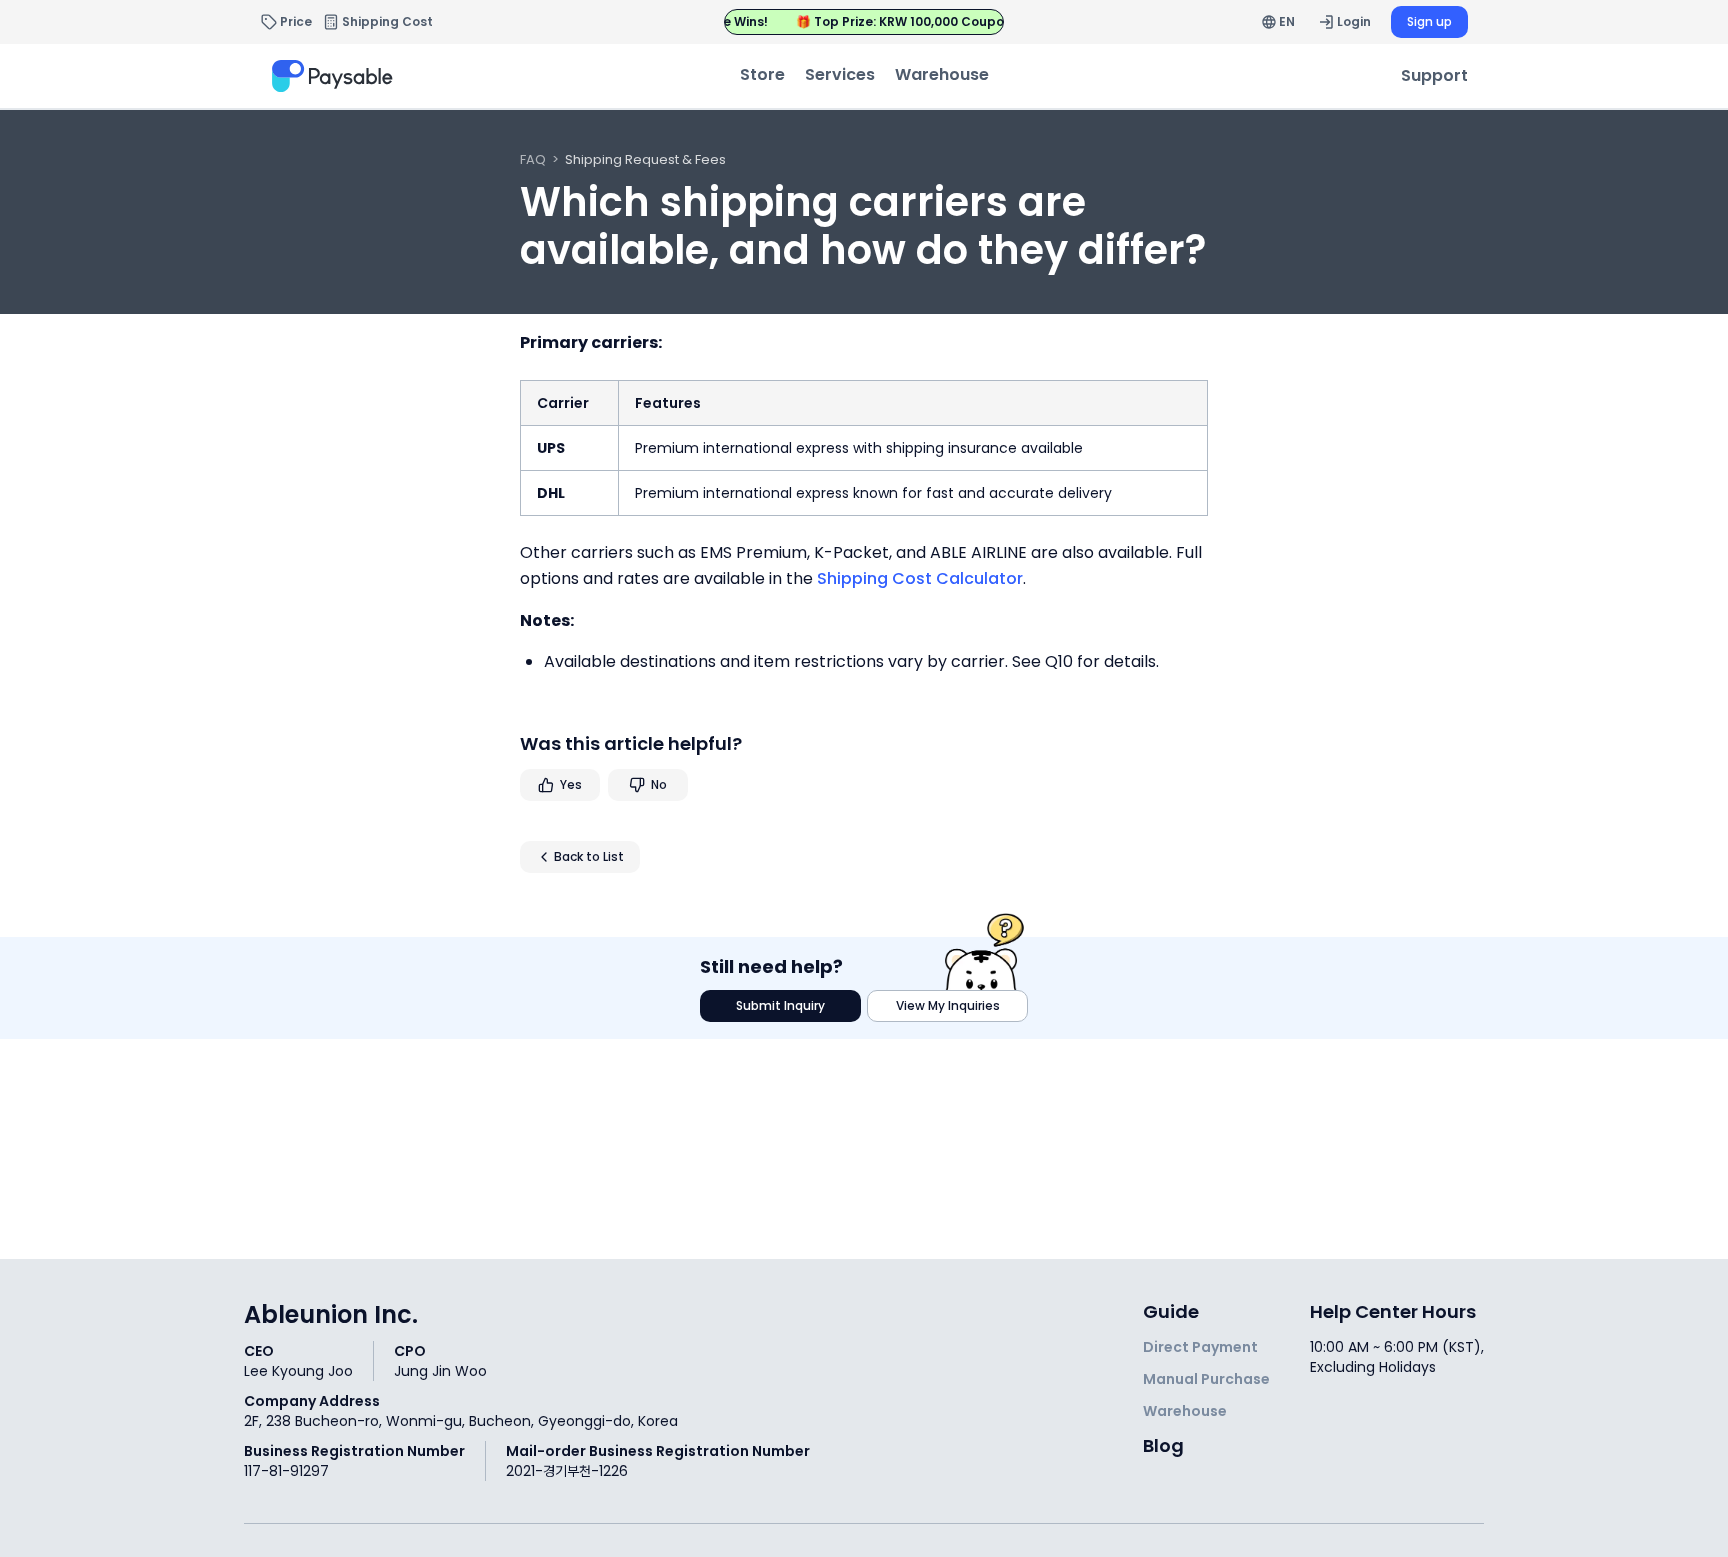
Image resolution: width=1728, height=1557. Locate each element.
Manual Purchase (1206, 1379)
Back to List (589, 856)
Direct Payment (1200, 1347)
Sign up (1429, 21)
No (659, 784)
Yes (571, 784)
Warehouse (1185, 1411)
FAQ (533, 159)
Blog (1163, 1445)
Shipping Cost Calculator (920, 578)
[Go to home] (334, 76)
